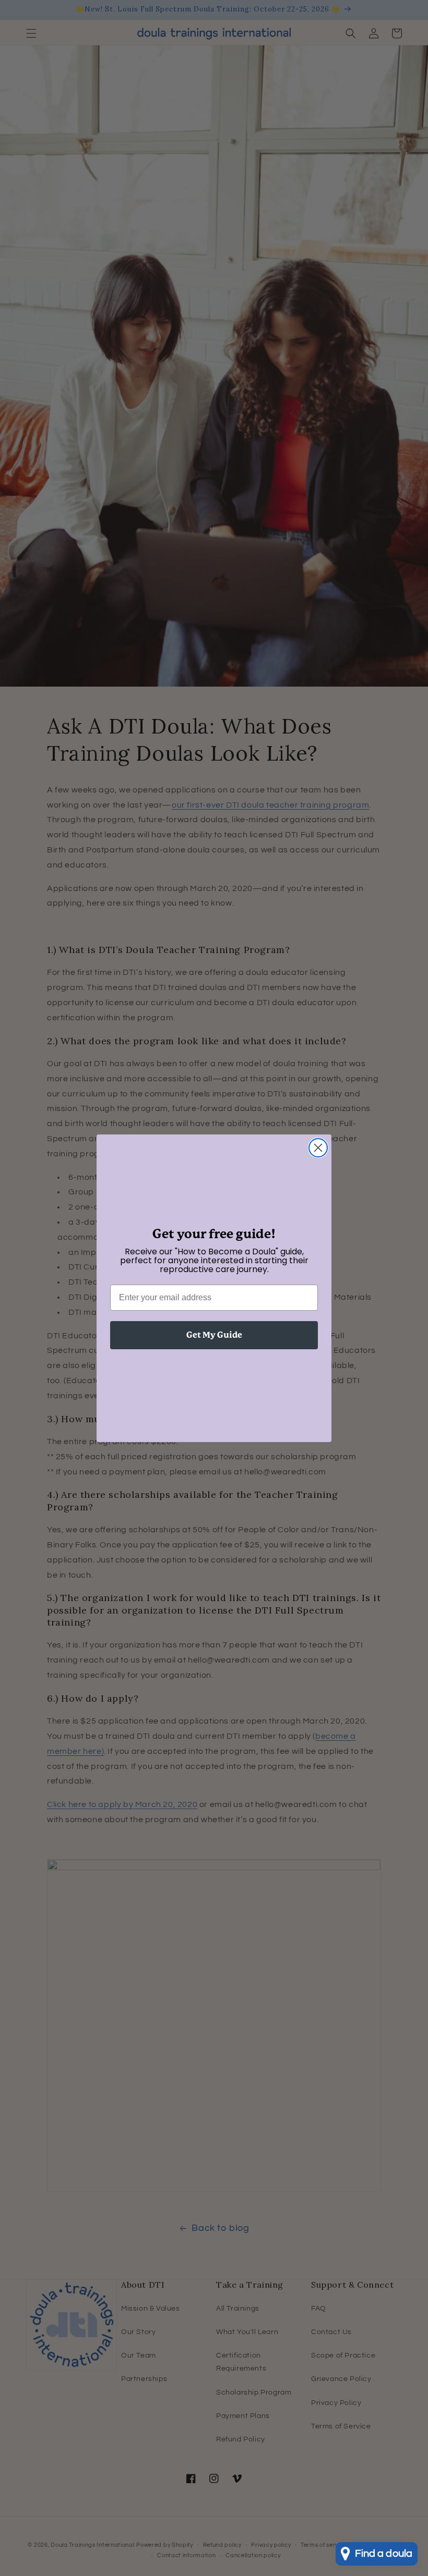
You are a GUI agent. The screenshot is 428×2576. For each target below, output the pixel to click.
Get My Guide (214, 1335)
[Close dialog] (318, 1148)
